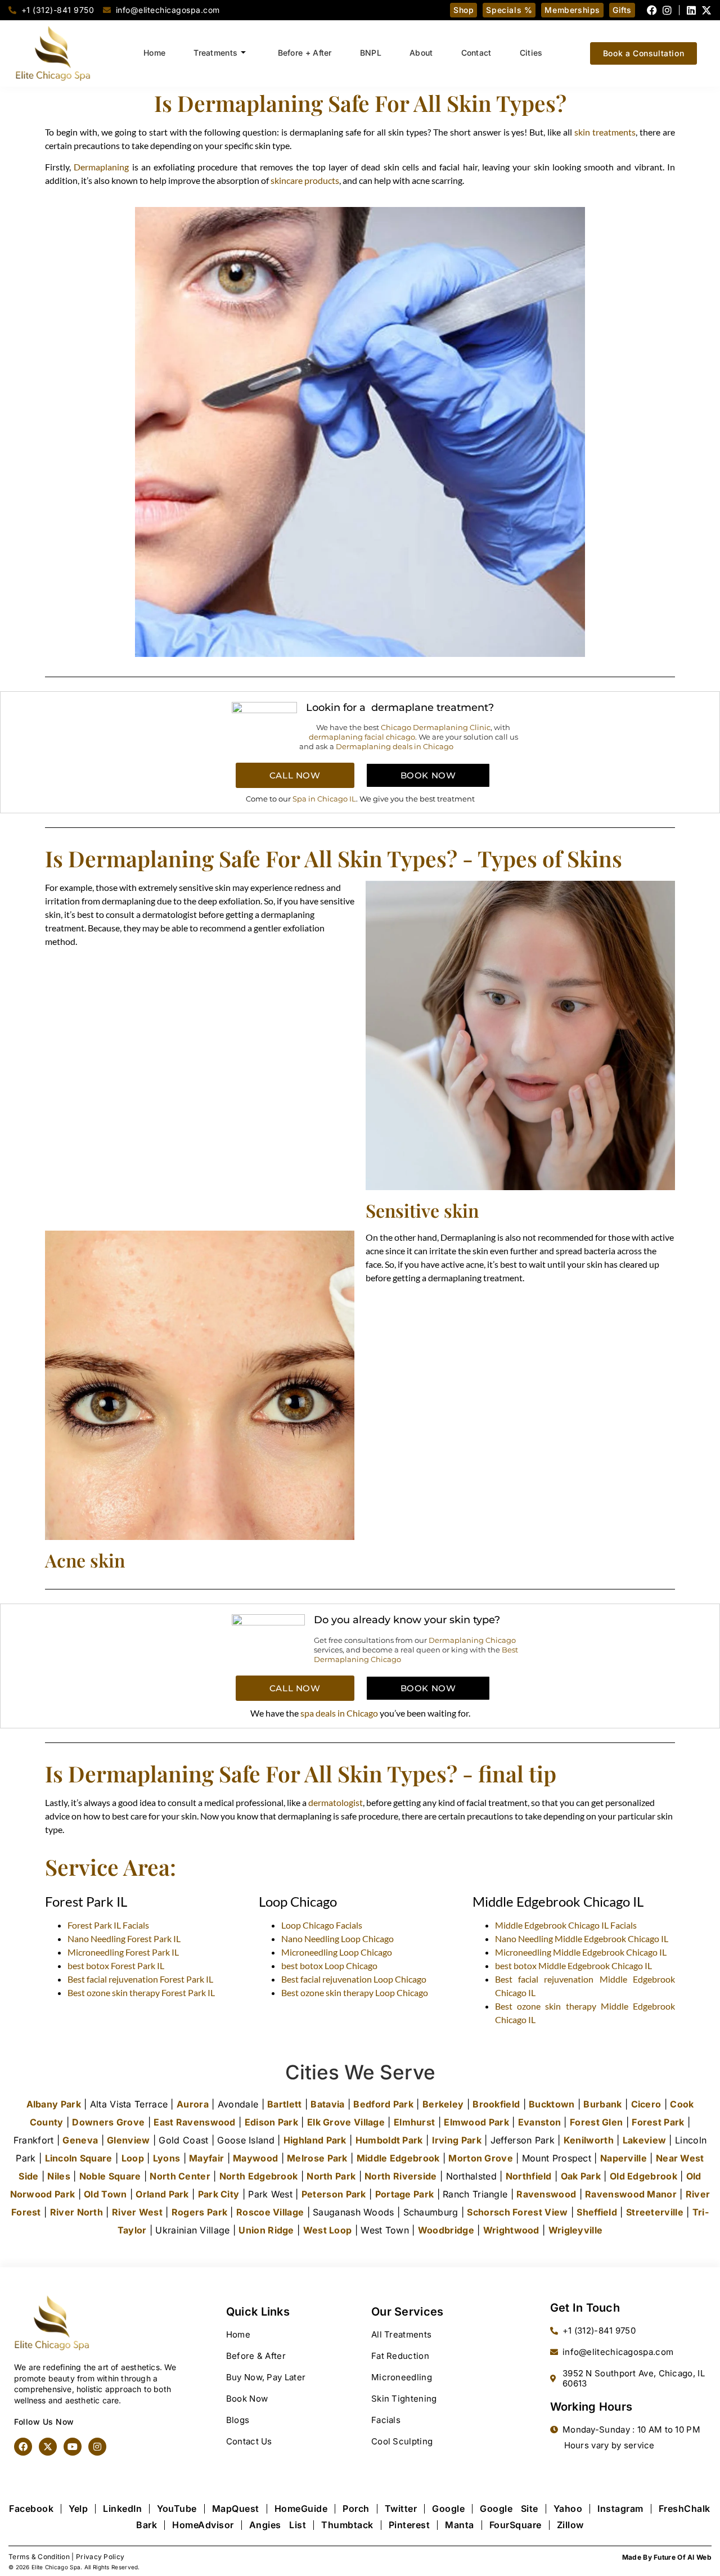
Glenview (128, 2140)
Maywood (255, 2158)
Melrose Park (317, 2158)
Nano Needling (124, 1938)
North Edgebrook (259, 2176)
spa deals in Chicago (339, 1713)
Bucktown (552, 2104)
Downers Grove (108, 2122)
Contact (476, 53)
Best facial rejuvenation (140, 1979)
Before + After (305, 53)
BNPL (371, 53)
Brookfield (496, 2104)
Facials (108, 1925)
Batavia (327, 2104)
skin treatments (605, 132)
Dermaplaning (101, 167)
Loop (133, 2158)
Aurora (193, 2104)
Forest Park (658, 2122)
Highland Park (315, 2140)
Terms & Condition (39, 2557)
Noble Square (110, 2176)
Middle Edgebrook (398, 2158)
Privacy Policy (100, 2557)
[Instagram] (667, 10)
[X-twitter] (706, 10)
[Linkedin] (691, 10)
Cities (531, 53)
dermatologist (336, 1802)
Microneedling (123, 1952)
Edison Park (271, 2122)
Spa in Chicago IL (324, 799)
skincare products (305, 180)
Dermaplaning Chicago (472, 1640)
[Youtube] (73, 2447)
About (421, 53)
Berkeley (443, 2104)
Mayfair (206, 2158)
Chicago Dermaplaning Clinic (436, 727)
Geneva (80, 2140)
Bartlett (284, 2104)
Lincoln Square (79, 2158)
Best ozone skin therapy (141, 1992)
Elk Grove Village (346, 2122)
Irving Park (457, 2140)
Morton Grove (481, 2158)
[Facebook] (652, 10)
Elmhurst (414, 2122)
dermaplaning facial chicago (362, 737)
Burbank (602, 2104)
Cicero (646, 2104)
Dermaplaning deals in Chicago (395, 746)
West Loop (328, 2230)
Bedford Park (383, 2104)
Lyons (167, 2158)
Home (154, 53)
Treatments (215, 53)
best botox (116, 1965)
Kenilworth (589, 2140)
